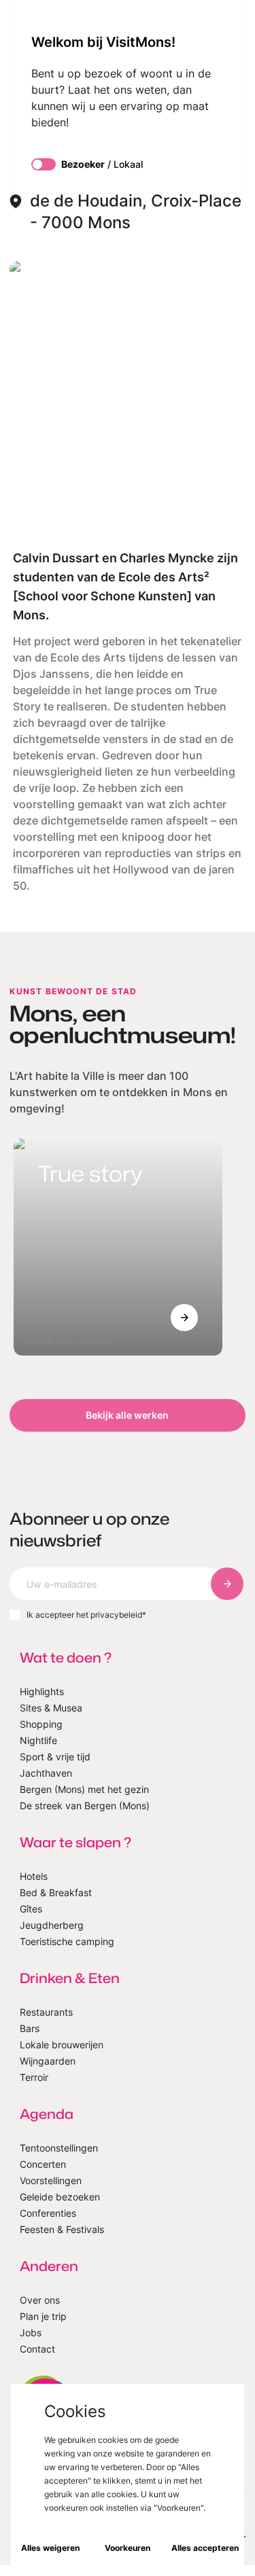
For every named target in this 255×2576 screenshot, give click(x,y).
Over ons (40, 2300)
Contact (37, 2349)
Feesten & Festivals (62, 2229)
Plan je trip (43, 2316)
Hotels (34, 1876)
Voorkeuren (128, 2548)
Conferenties (48, 2213)
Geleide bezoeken (60, 2197)
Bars (30, 2028)
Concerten (43, 2164)
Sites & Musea (51, 1708)
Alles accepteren (205, 2548)
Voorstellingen (51, 2180)
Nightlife (38, 1740)
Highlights (42, 1691)
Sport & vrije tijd (55, 1757)
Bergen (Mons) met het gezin (84, 1789)
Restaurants (46, 2012)
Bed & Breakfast (56, 1892)
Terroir (34, 2077)
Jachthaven (46, 1773)
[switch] (44, 164)
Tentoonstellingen (59, 2148)
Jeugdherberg (52, 1925)
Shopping (41, 1724)
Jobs (31, 2333)
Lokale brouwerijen (62, 2045)
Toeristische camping (67, 1941)
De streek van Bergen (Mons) (85, 1806)
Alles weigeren (50, 2548)
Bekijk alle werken (127, 1415)
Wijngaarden (48, 2061)
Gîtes (31, 1909)
